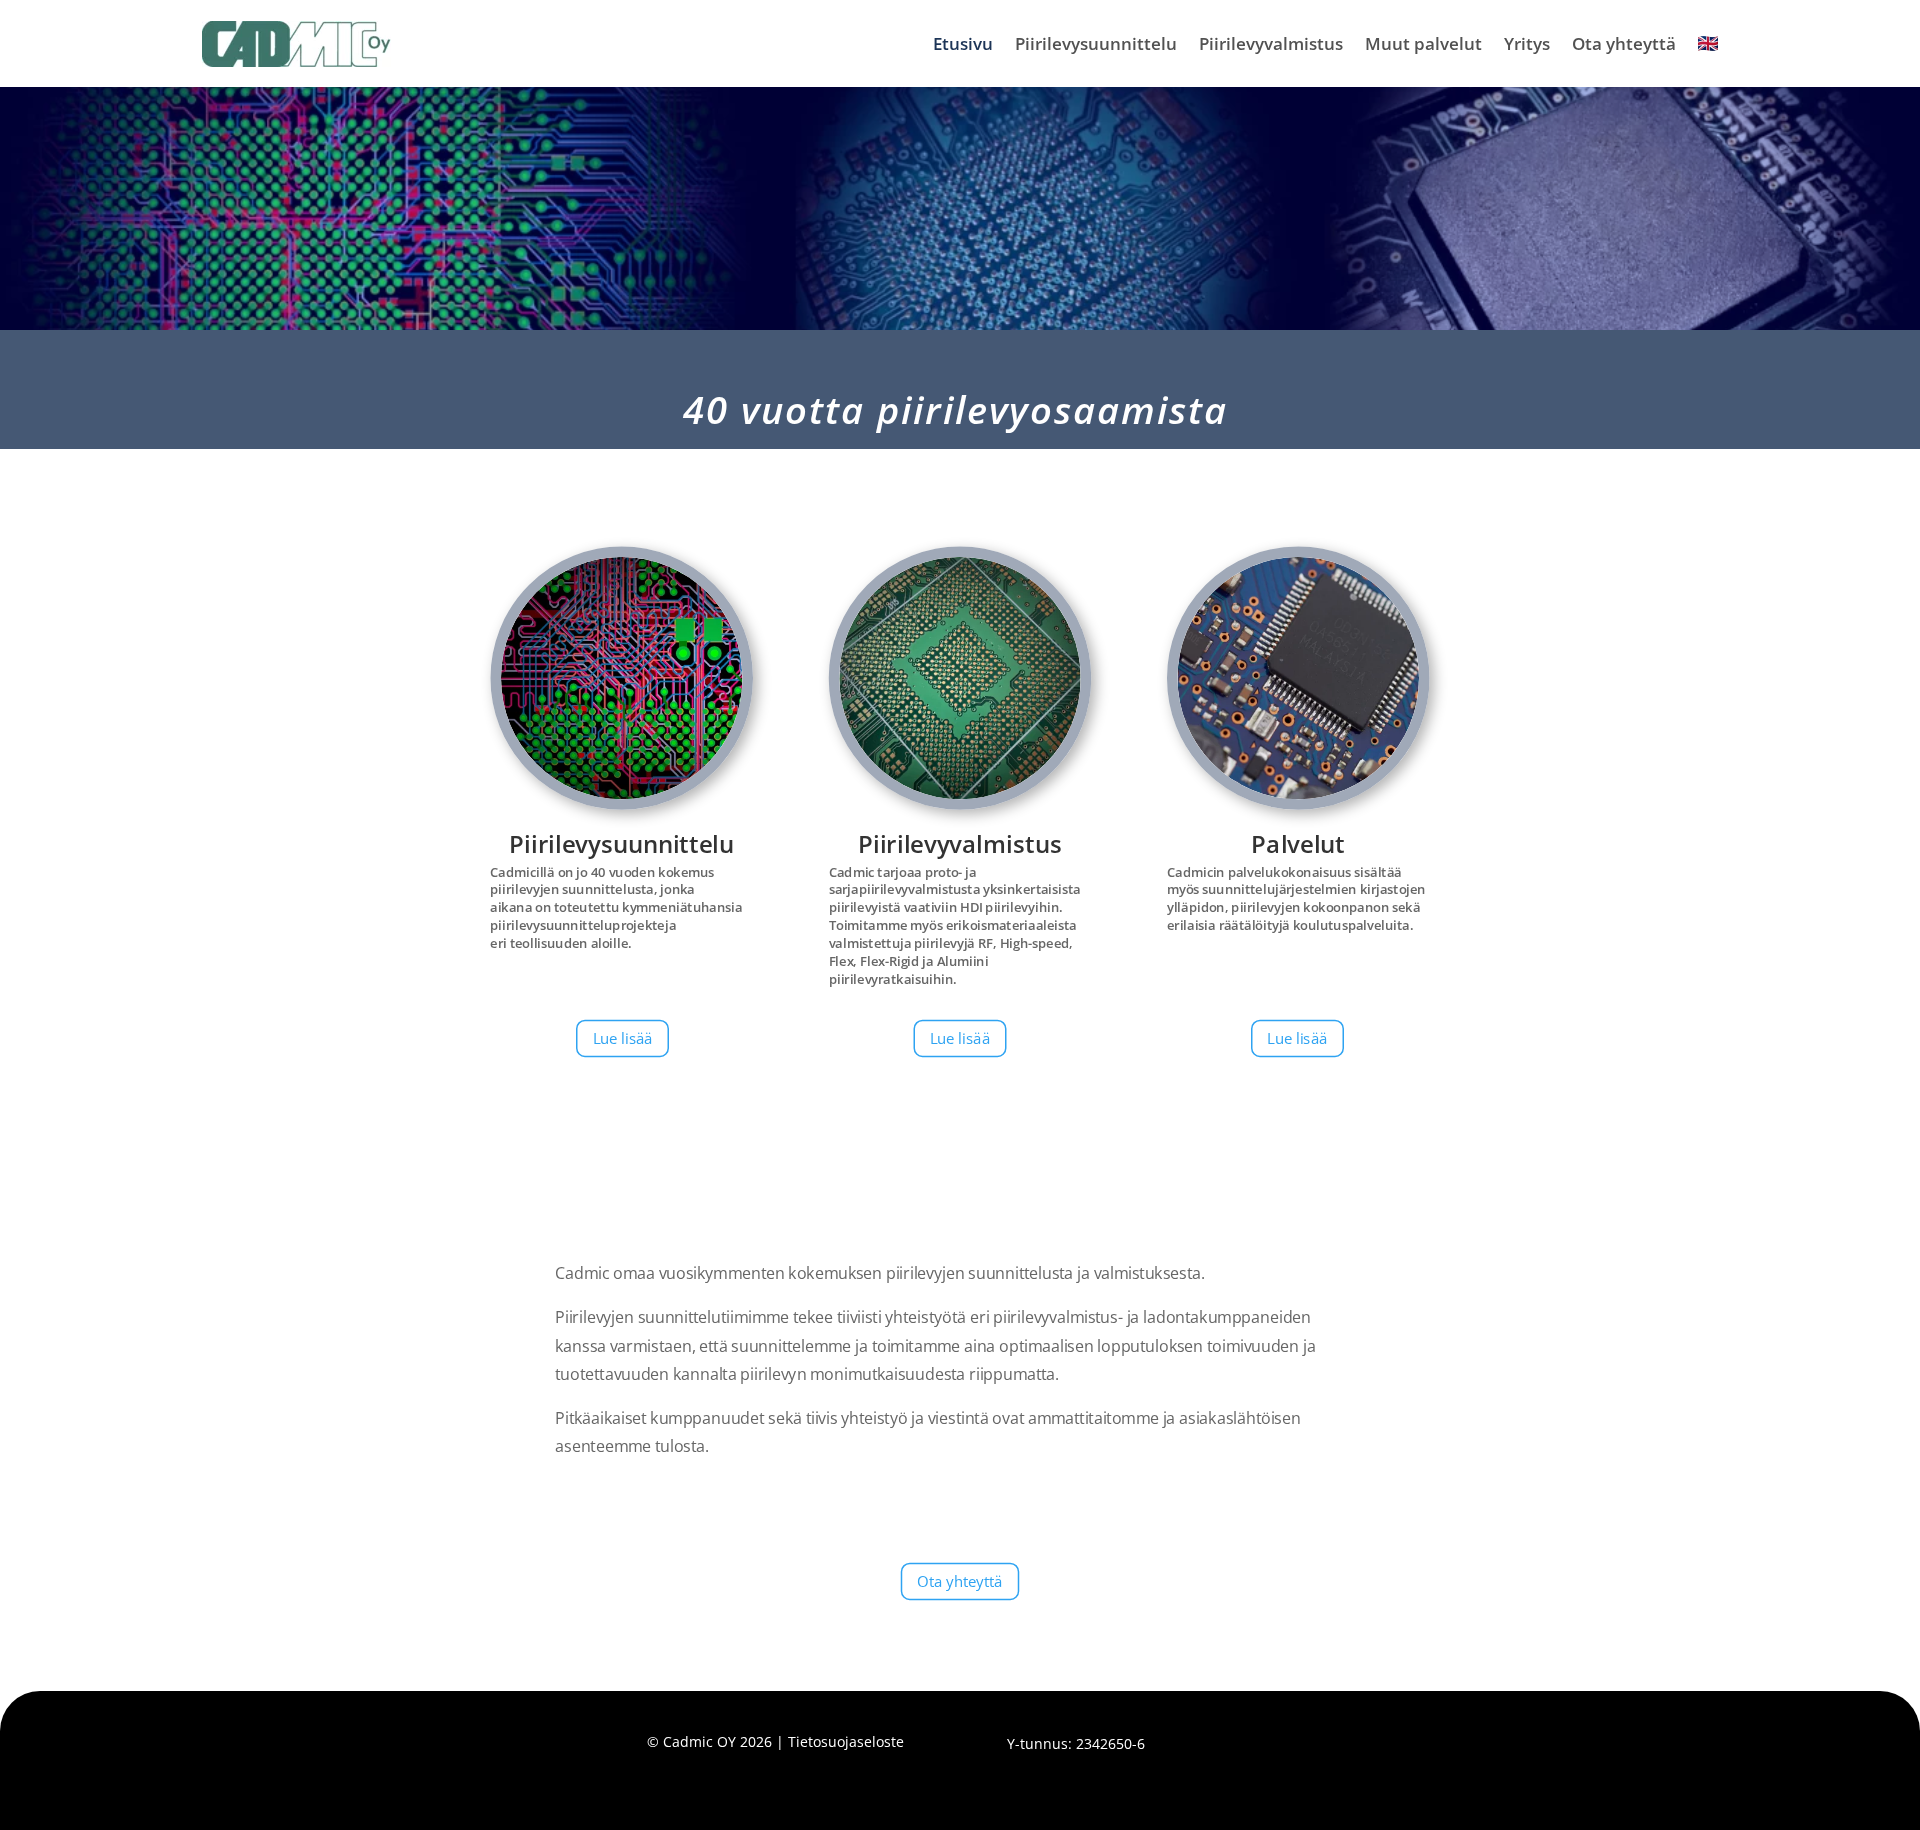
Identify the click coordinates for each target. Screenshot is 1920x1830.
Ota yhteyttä (1624, 43)
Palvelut (1298, 843)
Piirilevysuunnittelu (1096, 43)
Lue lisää (623, 1038)
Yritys (1527, 43)
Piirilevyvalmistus (1271, 43)
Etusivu (963, 43)
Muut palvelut (1423, 43)
